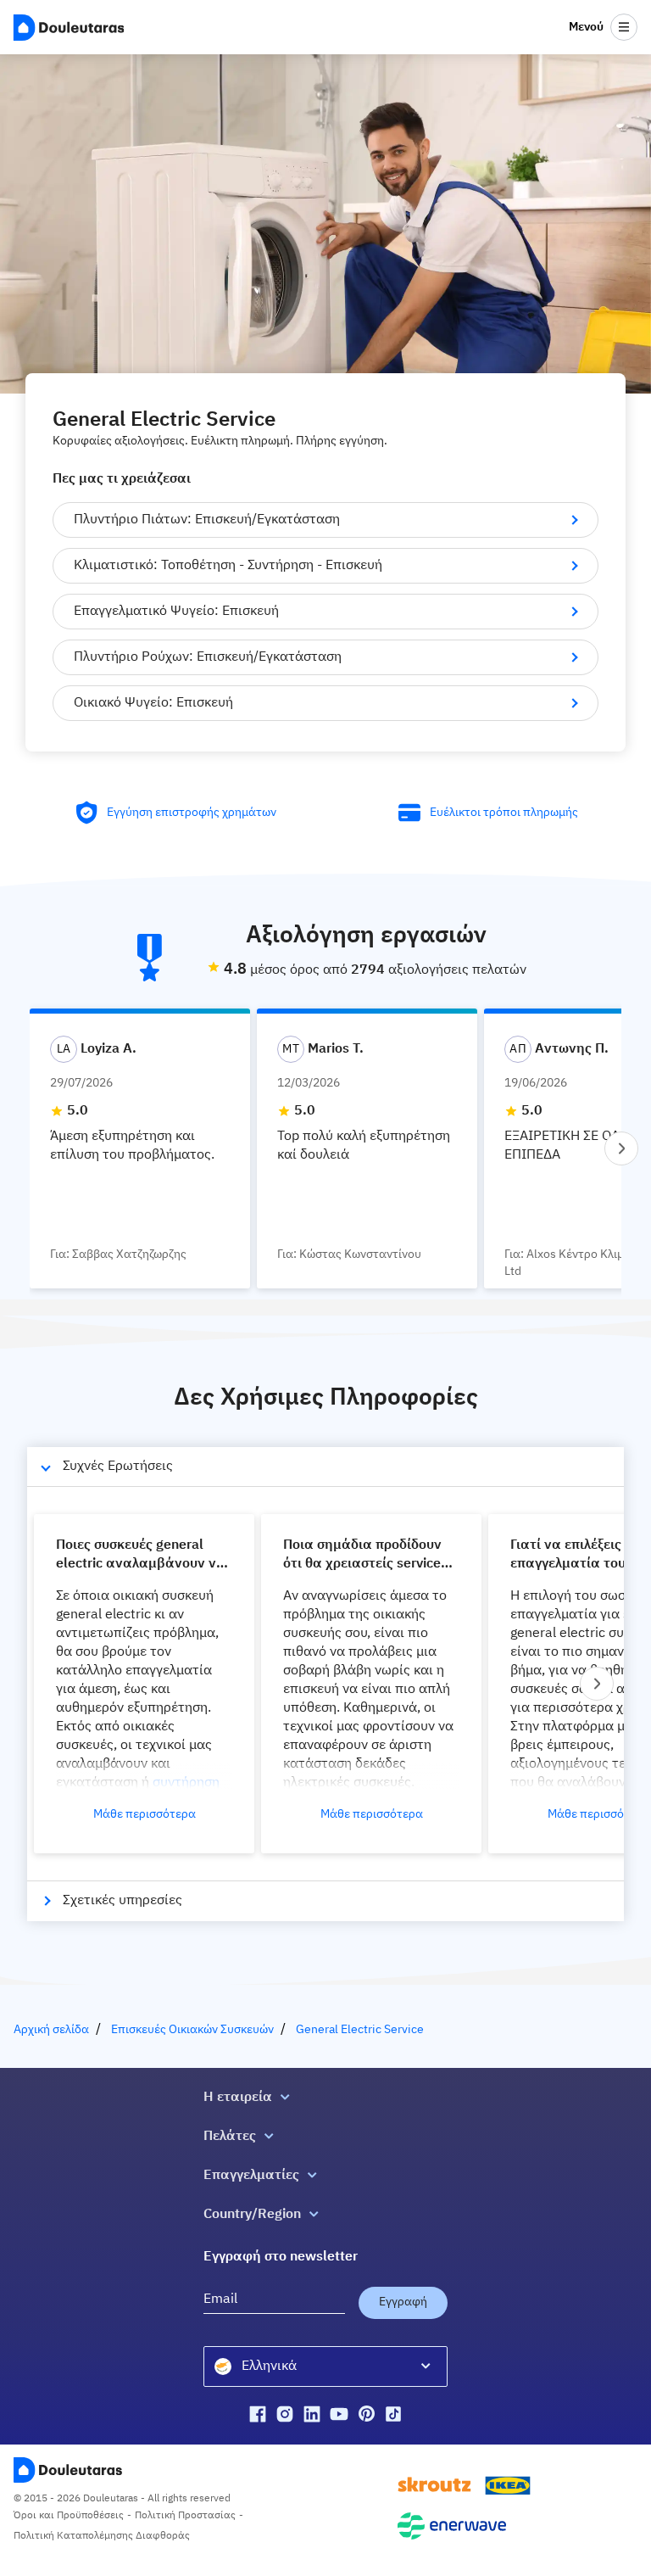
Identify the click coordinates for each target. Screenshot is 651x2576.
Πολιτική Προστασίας (185, 2516)
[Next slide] (621, 1148)
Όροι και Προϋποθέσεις (69, 2516)
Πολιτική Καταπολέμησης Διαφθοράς (102, 2536)
